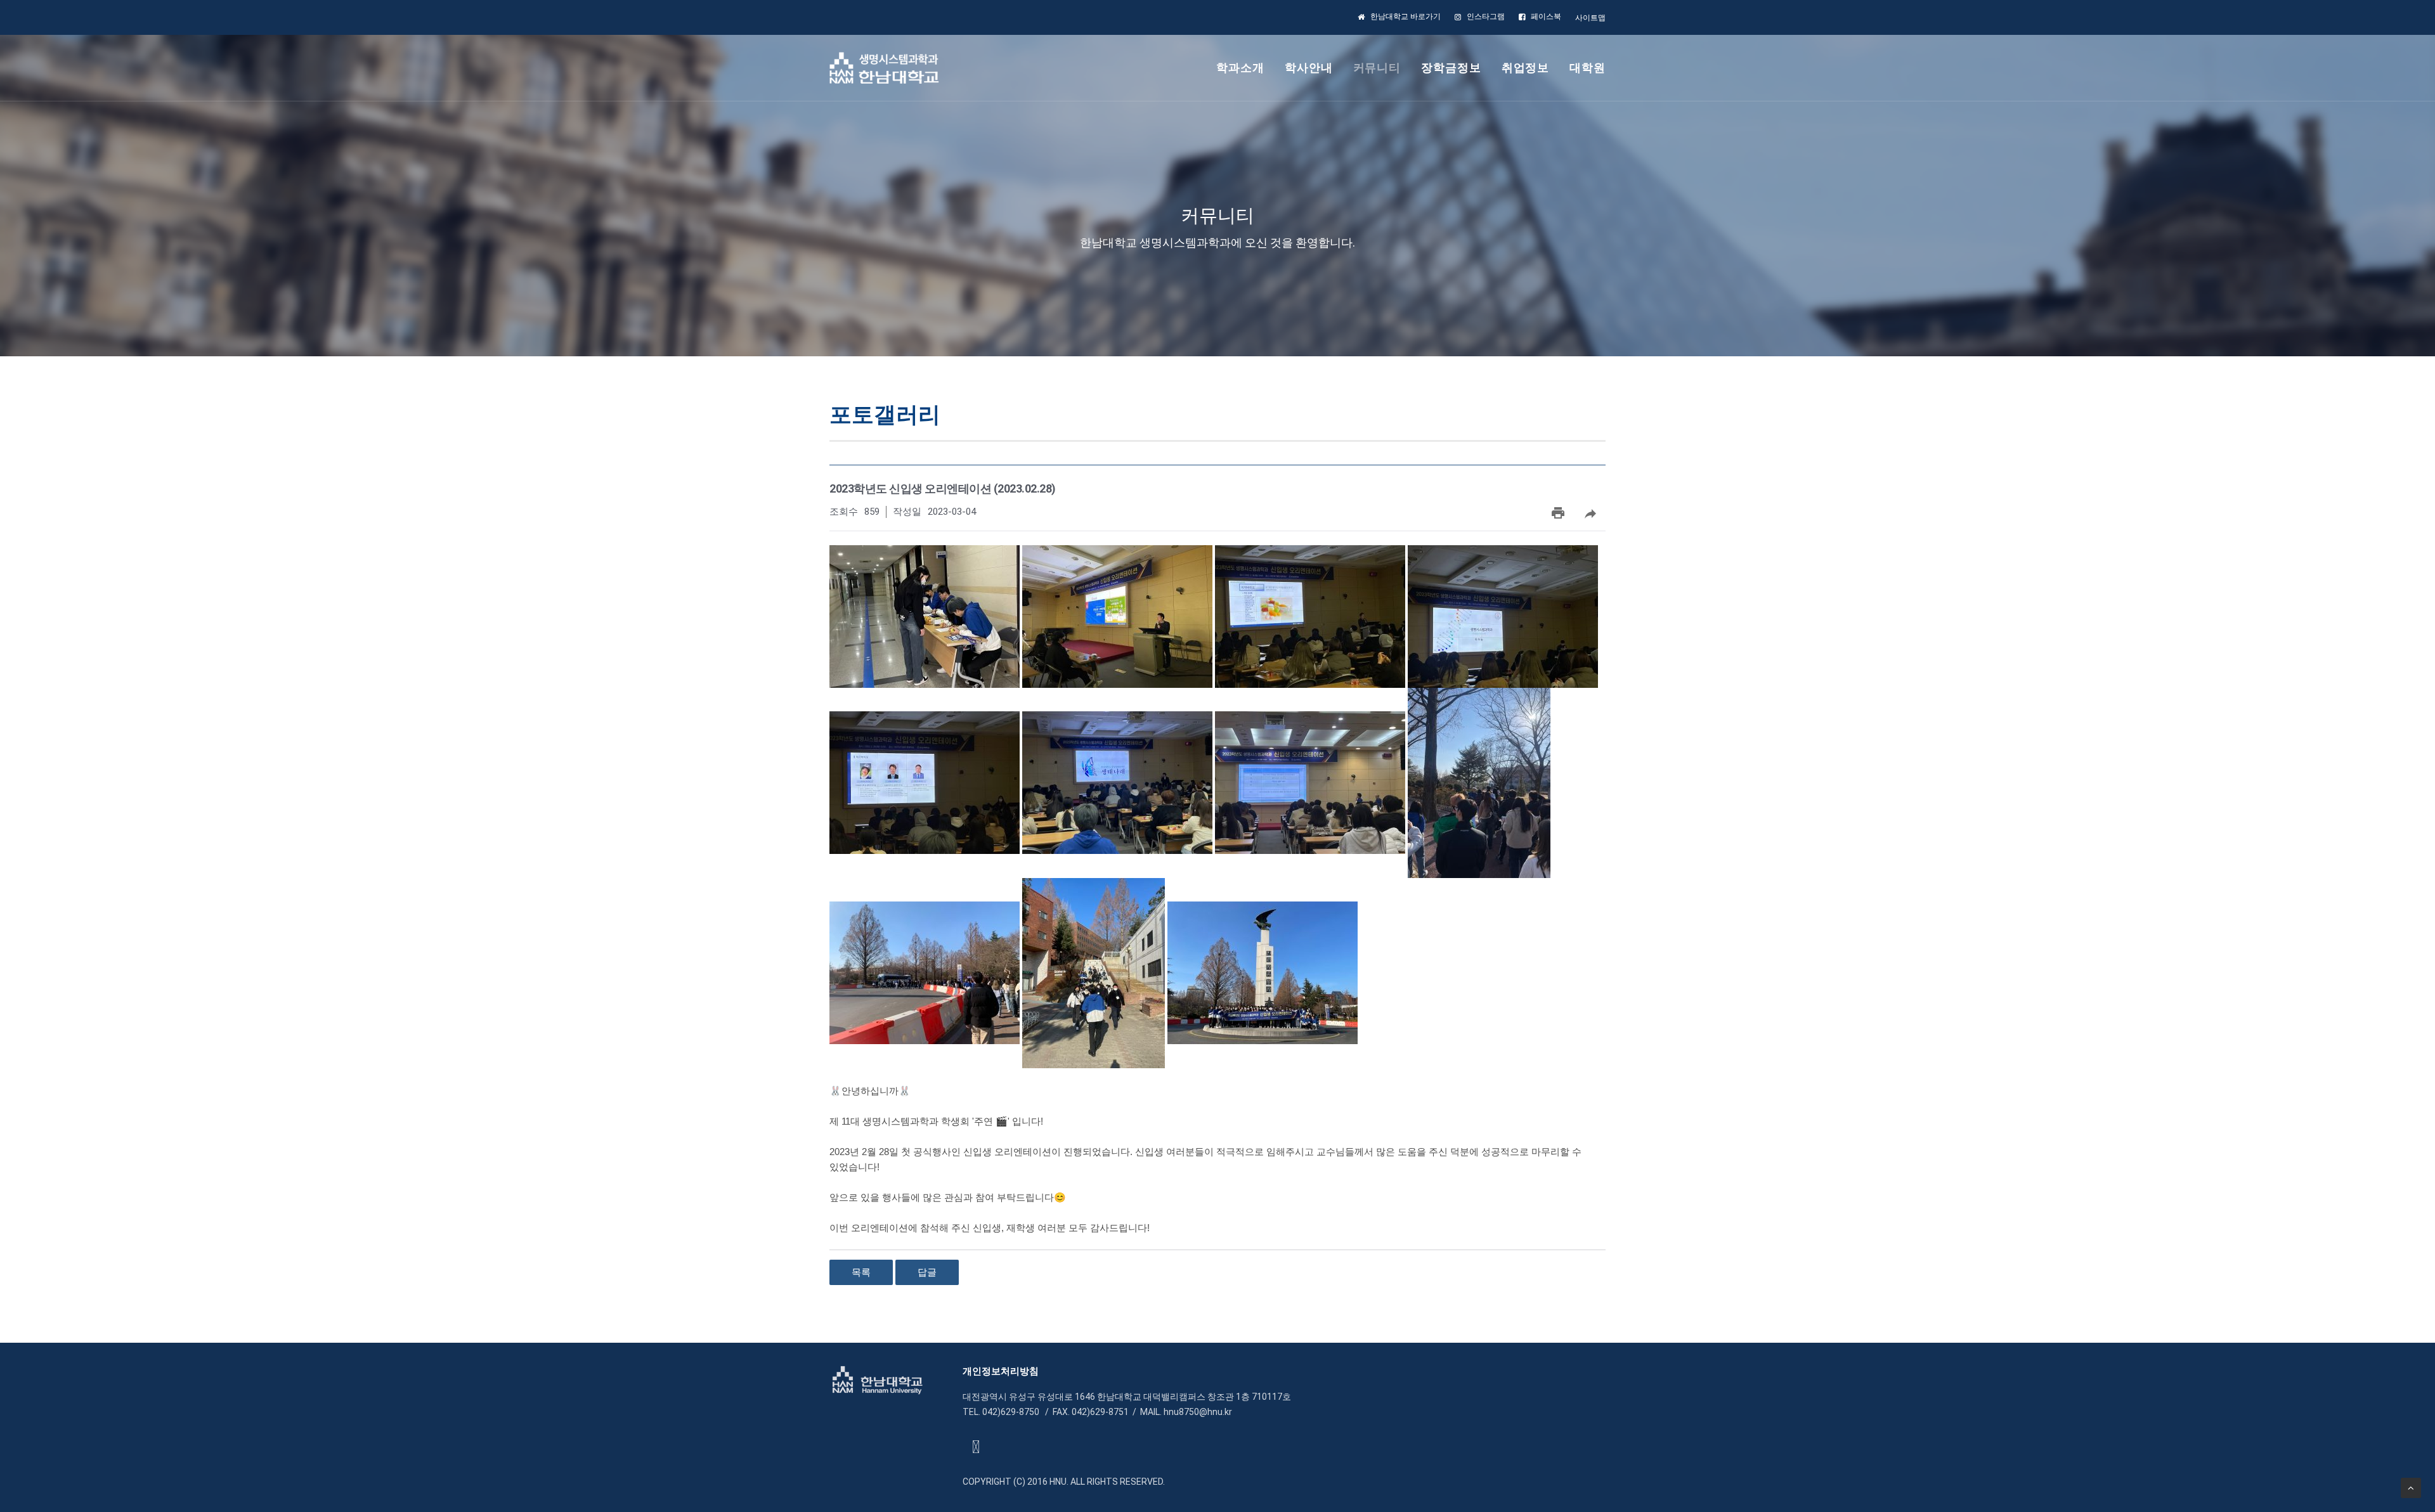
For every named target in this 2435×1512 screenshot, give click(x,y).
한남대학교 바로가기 (1406, 16)
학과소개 (1240, 68)
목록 (861, 1272)
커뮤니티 (1377, 68)
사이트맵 (1590, 18)
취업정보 (1526, 68)
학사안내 (1309, 68)
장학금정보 (1451, 68)
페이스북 (1546, 16)
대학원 (1588, 68)
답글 (927, 1272)
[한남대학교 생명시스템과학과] (884, 68)
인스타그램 (1486, 16)
